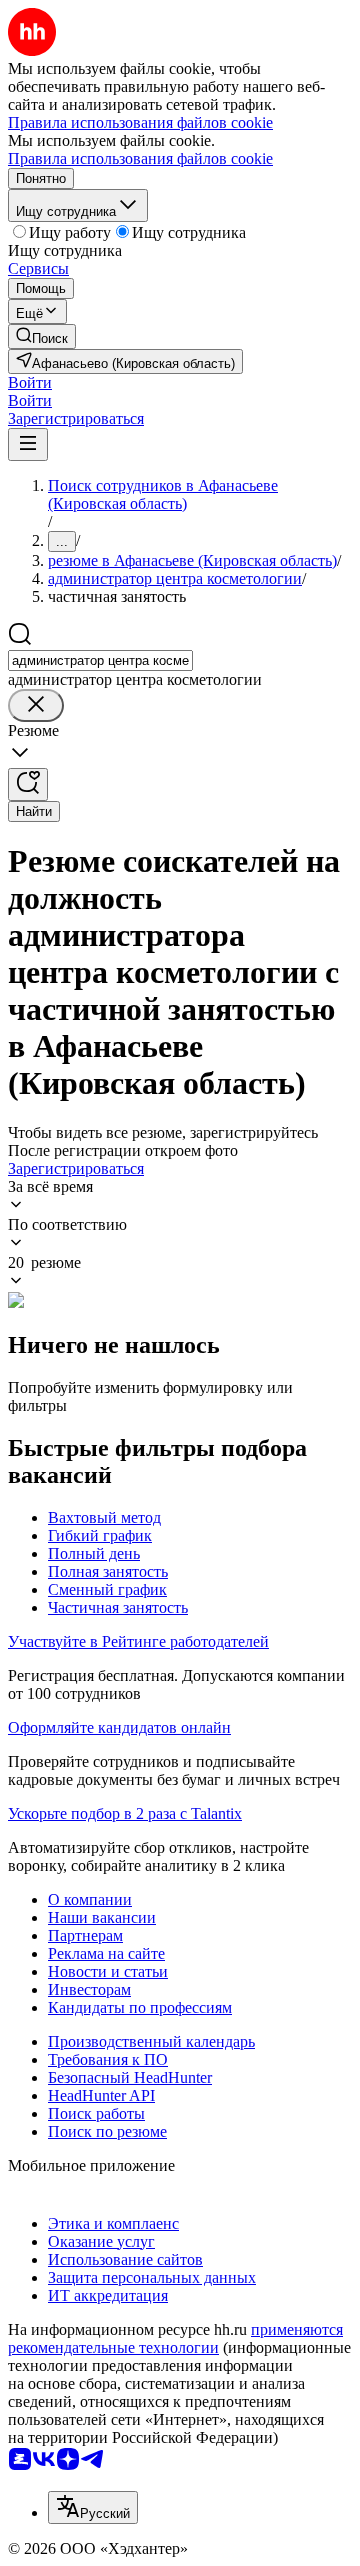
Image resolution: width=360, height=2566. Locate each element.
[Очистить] (36, 705)
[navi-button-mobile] (28, 444)
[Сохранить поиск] (28, 784)
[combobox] (100, 660)
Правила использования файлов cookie (140, 158)
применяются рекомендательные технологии (175, 2338)
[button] (30, 382)
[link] (42, 336)
